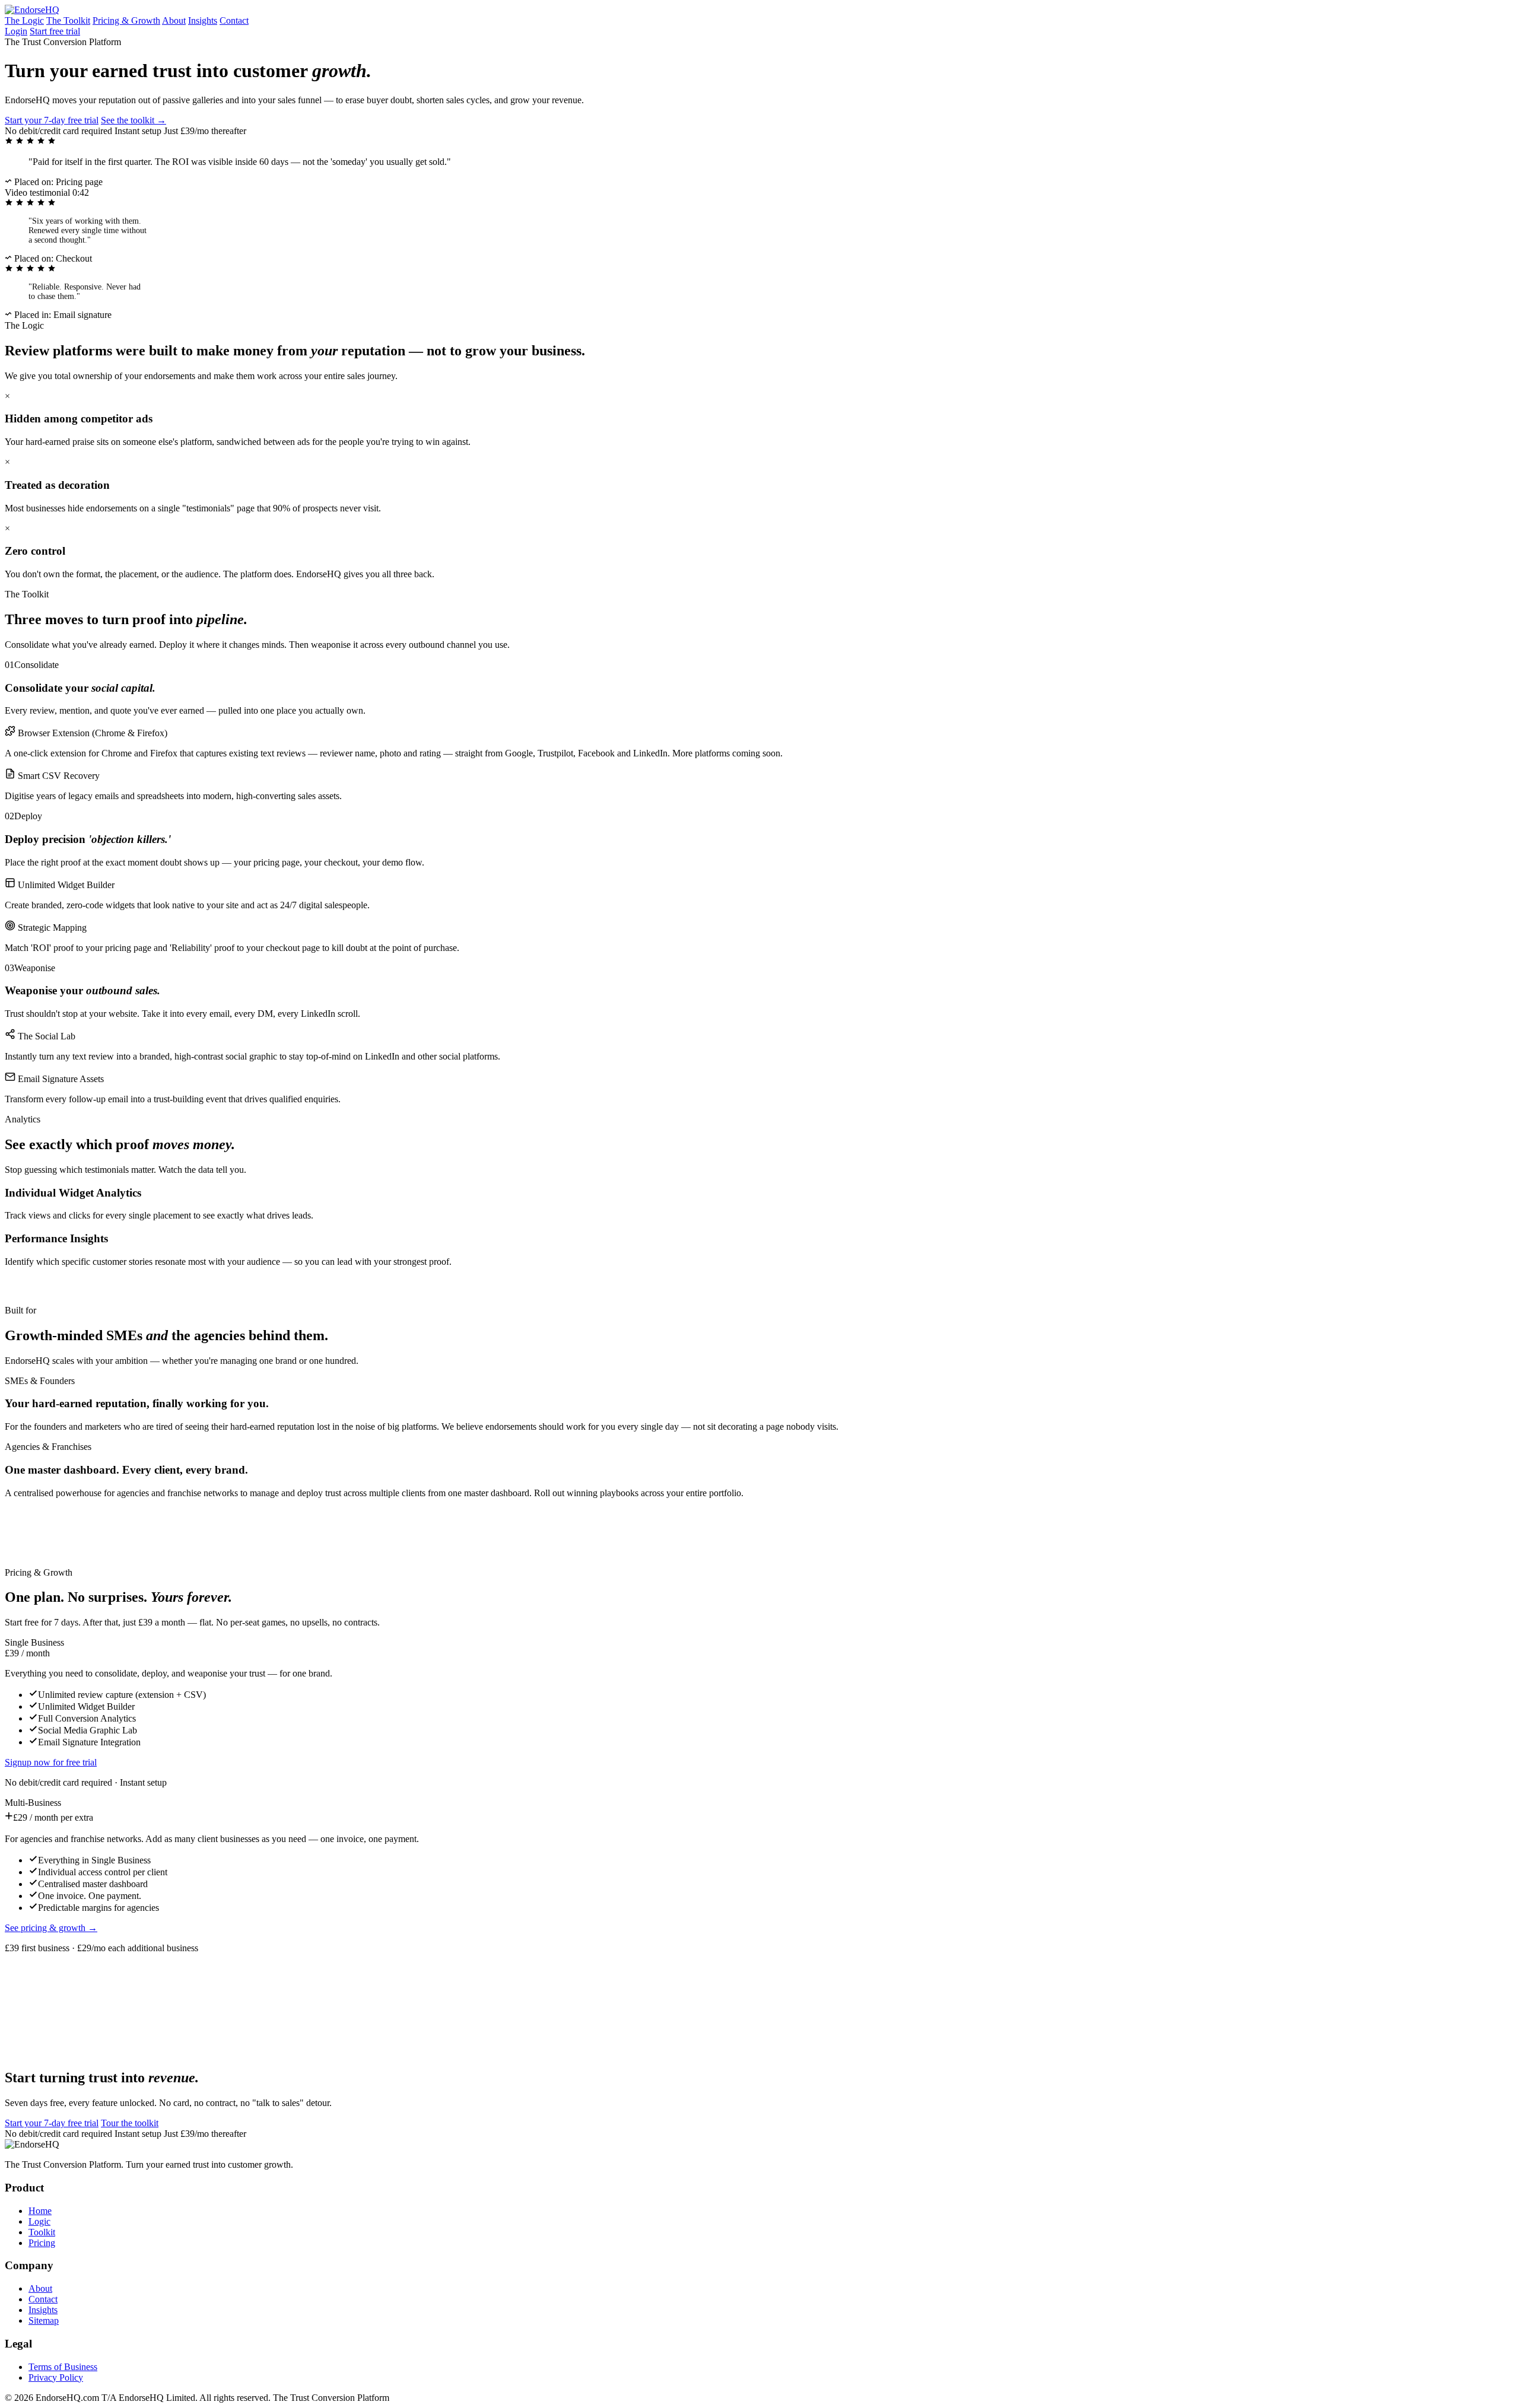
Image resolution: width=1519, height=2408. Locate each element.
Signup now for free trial (51, 1762)
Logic (39, 2221)
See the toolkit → (134, 120)
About (174, 20)
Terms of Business (63, 2367)
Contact (234, 20)
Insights (203, 20)
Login (16, 31)
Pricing (42, 2243)
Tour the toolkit (130, 2123)
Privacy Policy (56, 2377)
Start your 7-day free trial (52, 120)
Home (40, 2211)
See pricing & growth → (51, 1928)
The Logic (24, 20)
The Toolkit (68, 20)
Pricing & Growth (126, 20)
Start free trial (55, 31)
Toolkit (42, 2232)
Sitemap (44, 2320)
